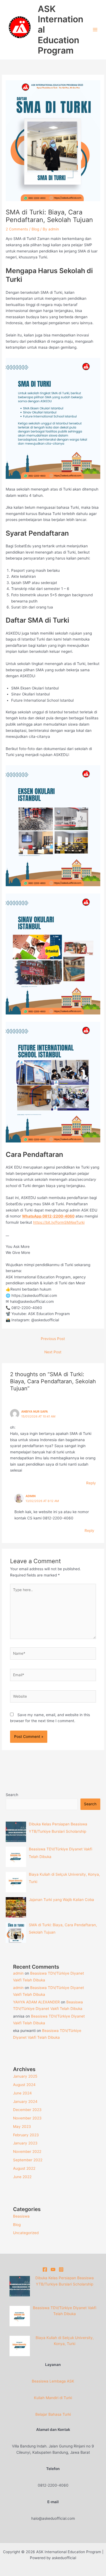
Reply (91, 1483)
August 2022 (24, 2168)
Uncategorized (26, 2233)
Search (12, 1795)
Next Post (53, 1352)
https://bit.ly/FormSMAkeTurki (59, 1222)
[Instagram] (61, 2269)
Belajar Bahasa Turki (53, 2414)
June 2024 (22, 2093)
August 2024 (24, 2085)
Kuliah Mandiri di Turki (53, 2398)
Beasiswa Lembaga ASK (53, 2381)
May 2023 (22, 2127)
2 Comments (17, 229)
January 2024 (25, 2102)
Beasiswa (21, 2216)
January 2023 (25, 2143)
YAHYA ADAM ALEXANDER (36, 2002)
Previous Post (53, 1339)
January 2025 (25, 2076)
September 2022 (28, 2160)
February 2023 (26, 2135)
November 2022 (27, 2152)
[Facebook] (45, 2269)
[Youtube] (53, 2269)
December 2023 (27, 2110)
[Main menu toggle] (95, 30)
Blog (35, 229)
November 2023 (27, 2118)
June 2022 (22, 2177)
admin (31, 1496)
